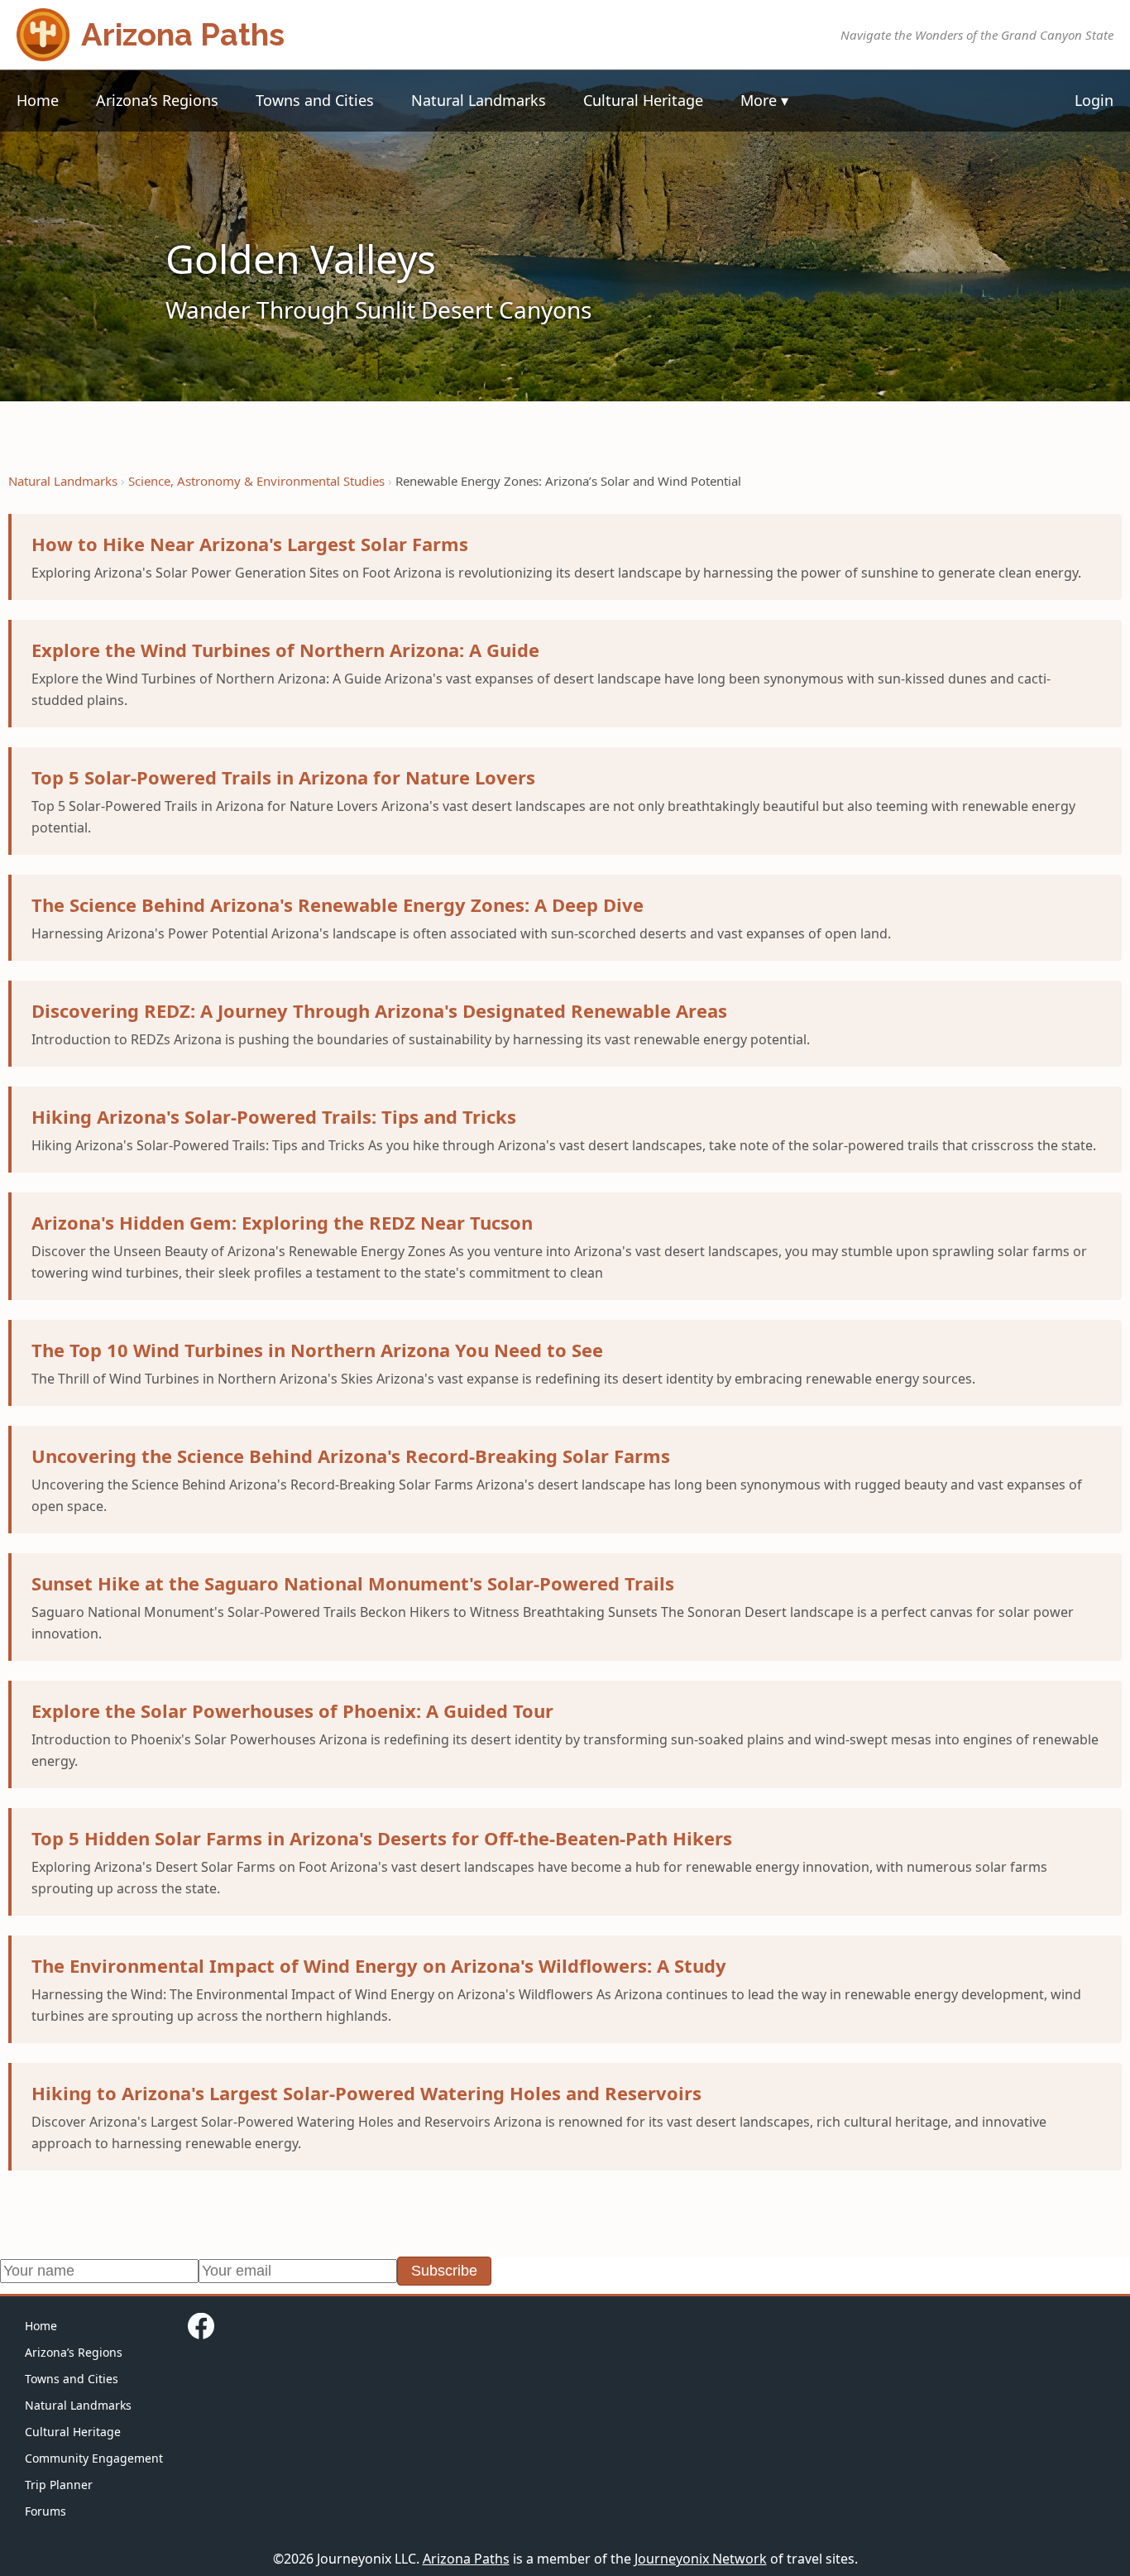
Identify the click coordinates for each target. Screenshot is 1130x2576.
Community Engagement (94, 2458)
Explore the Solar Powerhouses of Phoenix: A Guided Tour (292, 1710)
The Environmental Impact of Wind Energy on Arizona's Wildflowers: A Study (379, 1965)
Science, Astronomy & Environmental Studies (256, 481)
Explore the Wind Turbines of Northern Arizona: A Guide (285, 650)
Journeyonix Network (701, 2559)
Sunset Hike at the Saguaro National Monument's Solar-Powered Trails (353, 1583)
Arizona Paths (466, 2559)
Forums (45, 2511)
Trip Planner (59, 2485)
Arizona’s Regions (157, 100)
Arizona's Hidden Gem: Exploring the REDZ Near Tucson (282, 1222)
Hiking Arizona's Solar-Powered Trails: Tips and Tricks (274, 1116)
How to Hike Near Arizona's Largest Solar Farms (250, 544)
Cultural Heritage (643, 100)
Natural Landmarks (479, 100)
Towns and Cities (315, 100)
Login (1094, 100)
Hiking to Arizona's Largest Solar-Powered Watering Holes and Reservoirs (366, 2093)
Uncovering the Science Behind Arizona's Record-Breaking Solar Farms (351, 1456)
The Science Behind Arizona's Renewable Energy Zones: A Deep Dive (338, 904)
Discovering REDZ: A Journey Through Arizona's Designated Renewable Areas (379, 1010)
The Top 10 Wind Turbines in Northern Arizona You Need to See (317, 1350)
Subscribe (444, 2271)
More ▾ (764, 100)
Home (38, 100)
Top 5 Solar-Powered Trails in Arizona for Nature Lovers (283, 777)
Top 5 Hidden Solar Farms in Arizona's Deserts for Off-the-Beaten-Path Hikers (382, 1838)
